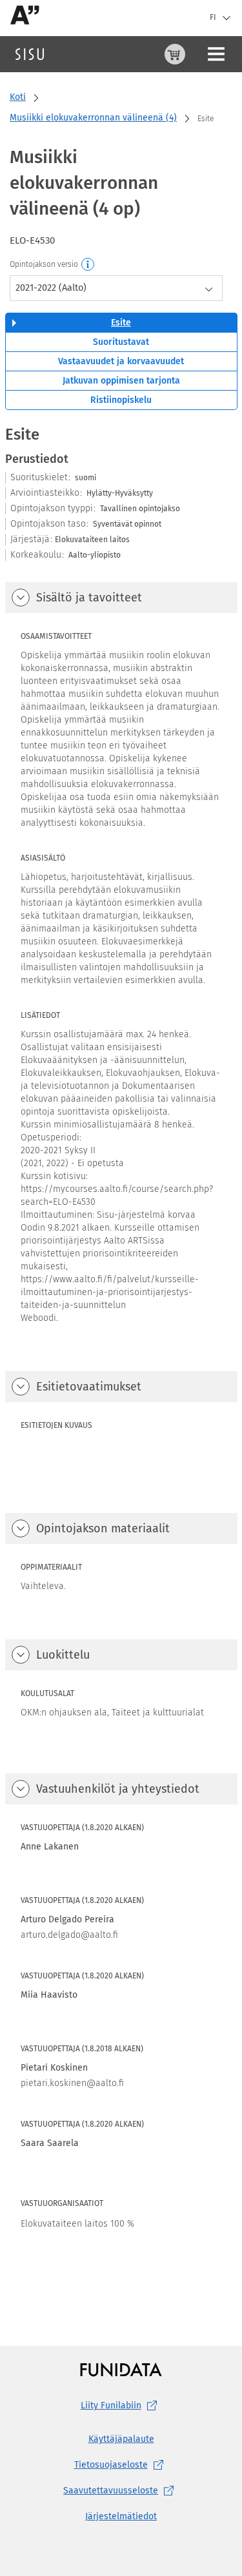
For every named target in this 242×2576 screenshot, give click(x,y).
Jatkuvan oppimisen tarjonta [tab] (121, 381)
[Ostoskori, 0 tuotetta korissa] (175, 54)
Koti (18, 97)
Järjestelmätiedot (121, 2516)
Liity (111, 2405)
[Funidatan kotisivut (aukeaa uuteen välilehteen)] (121, 2369)
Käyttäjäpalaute (121, 2439)
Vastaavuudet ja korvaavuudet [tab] (121, 361)
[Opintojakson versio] (88, 265)
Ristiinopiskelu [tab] (121, 400)
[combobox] (116, 288)
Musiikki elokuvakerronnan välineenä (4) (93, 118)
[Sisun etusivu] (30, 54)
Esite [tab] (121, 323)
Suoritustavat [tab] (121, 342)
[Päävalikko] (216, 54)
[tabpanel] (121, 1360)
